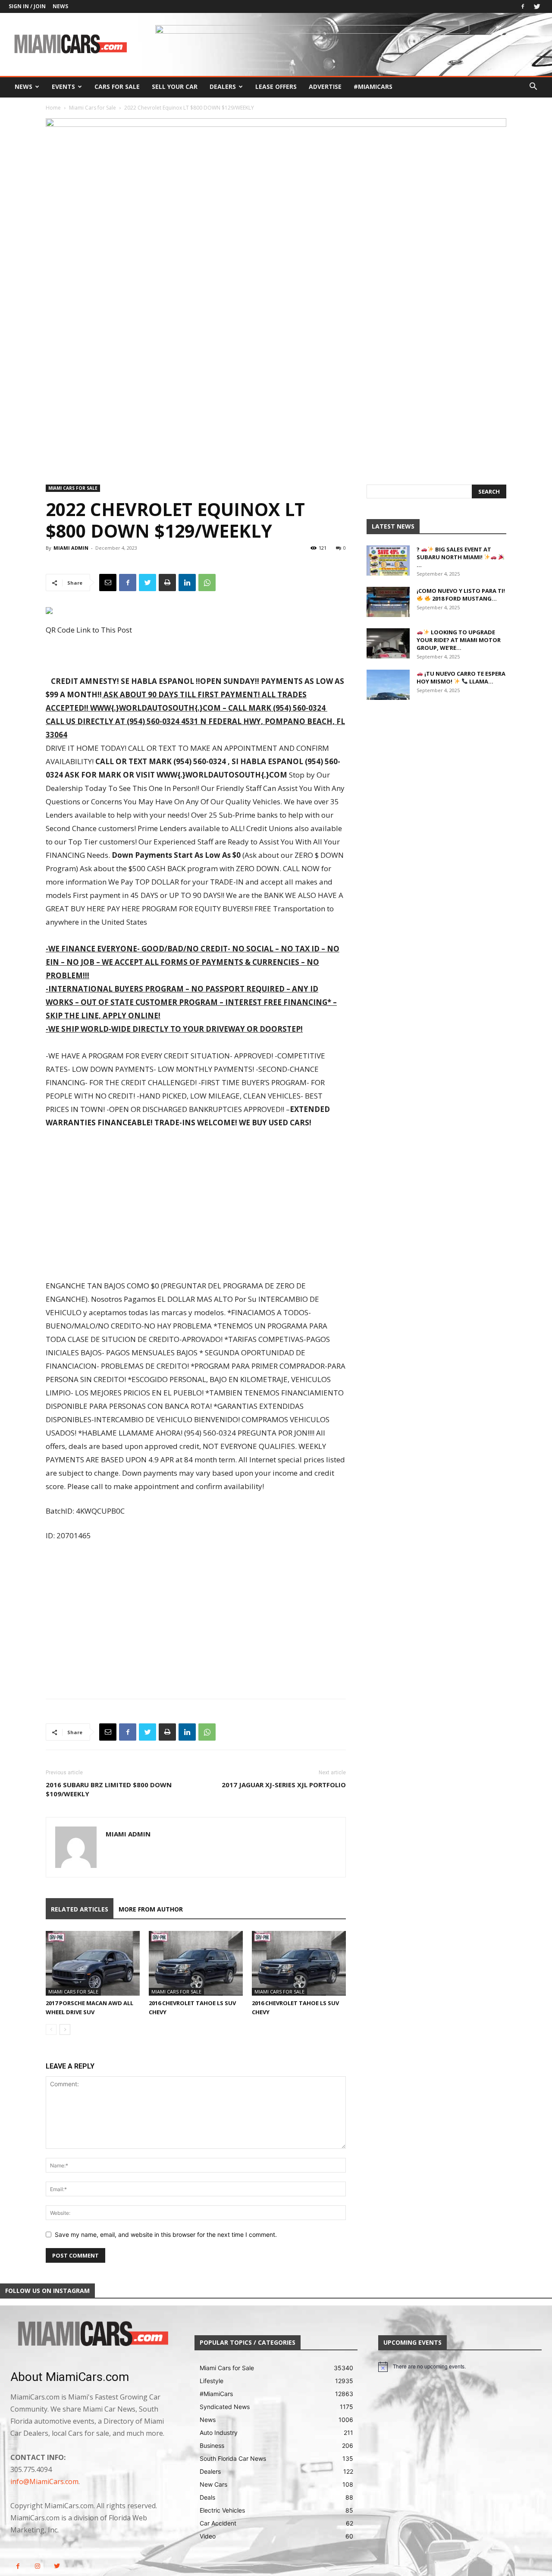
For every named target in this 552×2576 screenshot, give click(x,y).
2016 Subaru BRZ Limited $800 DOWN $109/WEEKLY (109, 1789)
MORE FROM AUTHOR (151, 1909)
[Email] (108, 583)
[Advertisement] (196, 1205)
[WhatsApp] (207, 583)
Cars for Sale (117, 87)
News (60, 6)
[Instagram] (37, 2566)
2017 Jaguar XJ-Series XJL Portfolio (284, 1785)
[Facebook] (523, 6)
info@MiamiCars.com (44, 2482)
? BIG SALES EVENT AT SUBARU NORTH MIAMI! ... (454, 557)
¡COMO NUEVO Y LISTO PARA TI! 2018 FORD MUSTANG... (461, 595)
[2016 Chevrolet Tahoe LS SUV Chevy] (196, 1963)
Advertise (325, 87)
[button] (533, 87)
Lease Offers (276, 87)
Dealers (223, 87)
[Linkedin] (187, 583)
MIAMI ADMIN (71, 548)
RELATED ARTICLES (80, 1909)
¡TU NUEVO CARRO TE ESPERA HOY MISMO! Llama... (461, 677)
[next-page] (65, 2030)
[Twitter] (537, 6)
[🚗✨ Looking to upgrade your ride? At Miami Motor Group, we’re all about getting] (388, 643)
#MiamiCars (373, 87)
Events (63, 87)
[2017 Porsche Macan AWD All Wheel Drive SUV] (93, 1963)
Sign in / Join (27, 6)
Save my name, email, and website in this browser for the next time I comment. (166, 2234)
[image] (92, 2335)
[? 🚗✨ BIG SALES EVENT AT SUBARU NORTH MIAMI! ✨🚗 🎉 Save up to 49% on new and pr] (388, 561)
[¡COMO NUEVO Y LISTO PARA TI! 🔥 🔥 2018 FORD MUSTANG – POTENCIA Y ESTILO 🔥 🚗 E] (388, 602)
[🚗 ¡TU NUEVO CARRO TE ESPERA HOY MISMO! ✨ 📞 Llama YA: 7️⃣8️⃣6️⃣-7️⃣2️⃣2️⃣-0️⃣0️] (388, 685)
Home (53, 108)
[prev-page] (51, 2030)
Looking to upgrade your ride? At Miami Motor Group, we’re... (459, 640)
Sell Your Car (175, 87)
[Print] (167, 583)
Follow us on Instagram (47, 2291)
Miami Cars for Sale (93, 108)
